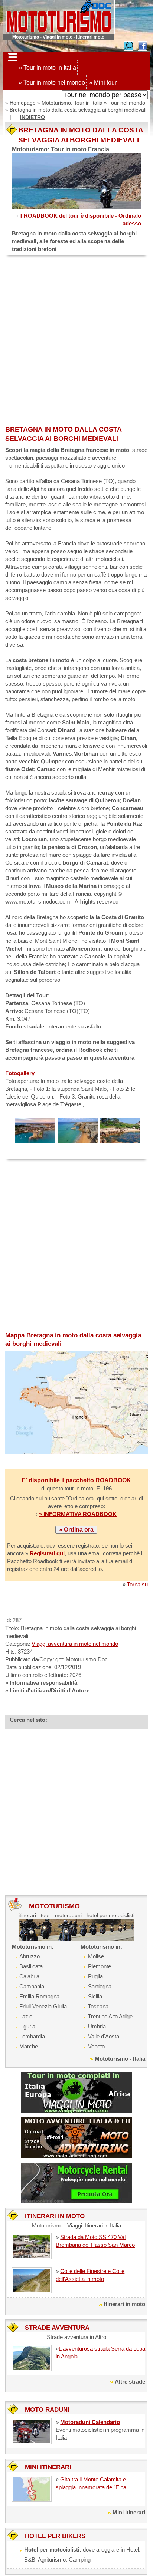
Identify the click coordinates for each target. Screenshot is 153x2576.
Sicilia (95, 1996)
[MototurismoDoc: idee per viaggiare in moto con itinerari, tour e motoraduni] (59, 16)
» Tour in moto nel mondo (52, 82)
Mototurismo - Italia (120, 2059)
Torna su (137, 1584)
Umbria (97, 2026)
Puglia (95, 1976)
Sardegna (100, 1986)
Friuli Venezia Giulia (43, 2006)
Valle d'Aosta (104, 2036)
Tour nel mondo (127, 103)
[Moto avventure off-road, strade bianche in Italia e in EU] (76, 2137)
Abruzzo (30, 1956)
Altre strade (130, 2382)
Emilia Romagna (39, 1996)
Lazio (26, 2016)
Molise (96, 1956)
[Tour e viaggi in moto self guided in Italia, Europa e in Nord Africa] (76, 2092)
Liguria (27, 2026)
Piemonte (100, 1966)
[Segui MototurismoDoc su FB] (143, 45)
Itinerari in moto (125, 2304)
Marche (29, 2046)
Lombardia (32, 2036)
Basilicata (31, 1966)
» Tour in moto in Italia (47, 68)
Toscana (98, 2006)
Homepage (23, 103)
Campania (32, 1986)
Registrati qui (47, 1553)
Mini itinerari (129, 2512)
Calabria (29, 1976)
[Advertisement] (76, 341)
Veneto (96, 2046)
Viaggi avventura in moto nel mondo (75, 1644)
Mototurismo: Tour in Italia (72, 103)
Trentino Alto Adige (110, 2016)
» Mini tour (103, 82)
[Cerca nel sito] (128, 45)
